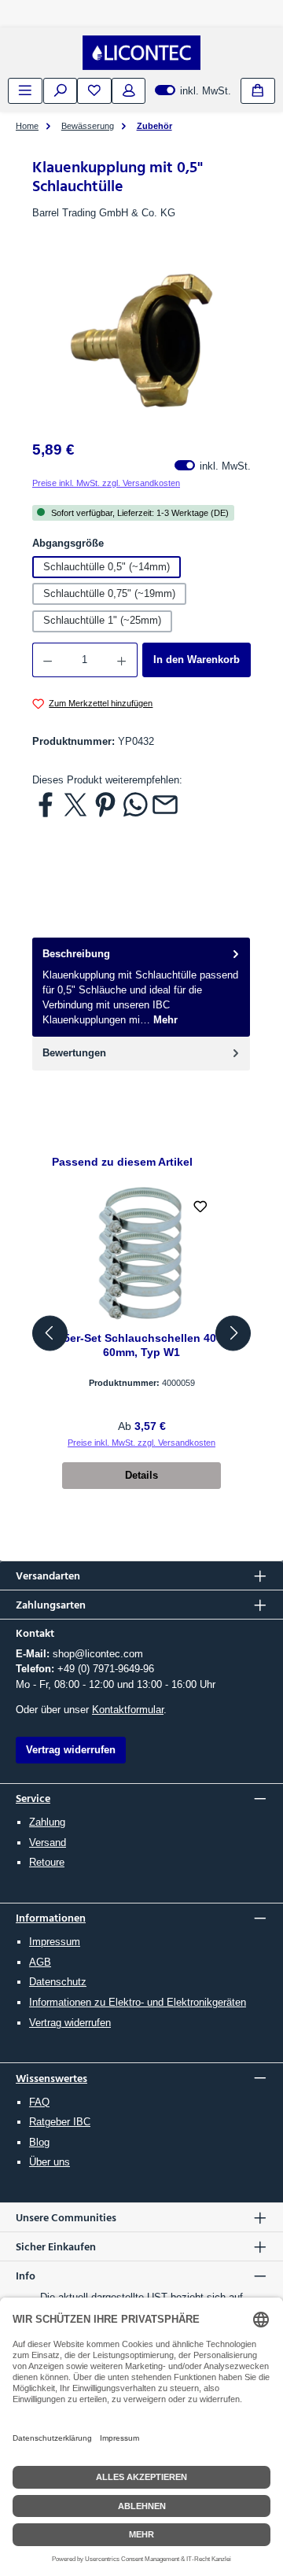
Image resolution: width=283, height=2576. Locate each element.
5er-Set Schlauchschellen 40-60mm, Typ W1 (142, 1345)
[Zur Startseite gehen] (141, 53)
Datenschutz (58, 1982)
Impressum (55, 1942)
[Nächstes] (233, 1333)
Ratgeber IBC (60, 2122)
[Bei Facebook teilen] (46, 805)
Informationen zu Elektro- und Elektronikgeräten (138, 2002)
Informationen (51, 1917)
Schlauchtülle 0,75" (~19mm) (109, 593)
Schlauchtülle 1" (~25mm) (102, 620)
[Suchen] (61, 91)
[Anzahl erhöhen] (122, 660)
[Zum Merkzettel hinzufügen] (200, 1207)
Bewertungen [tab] (74, 1053)
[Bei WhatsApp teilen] (135, 805)
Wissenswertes (51, 2078)
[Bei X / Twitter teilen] (75, 805)
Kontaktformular (128, 1710)
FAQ (39, 2102)
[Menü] (25, 91)
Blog (39, 2142)
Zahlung (47, 1822)
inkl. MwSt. (193, 91)
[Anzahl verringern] (47, 660)
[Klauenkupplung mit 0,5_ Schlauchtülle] (141, 341)
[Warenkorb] (258, 91)
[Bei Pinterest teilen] (105, 805)
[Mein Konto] (129, 91)
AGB (40, 1962)
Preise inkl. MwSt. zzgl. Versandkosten (106, 483)
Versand (48, 1843)
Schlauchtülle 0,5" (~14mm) (107, 567)
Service (33, 1798)
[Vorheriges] (50, 1333)
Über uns (50, 2162)
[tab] (141, 987)
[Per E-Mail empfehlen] (165, 805)
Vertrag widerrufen (70, 2023)
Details (141, 1475)
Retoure (47, 1862)
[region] (141, 341)
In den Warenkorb (197, 660)
